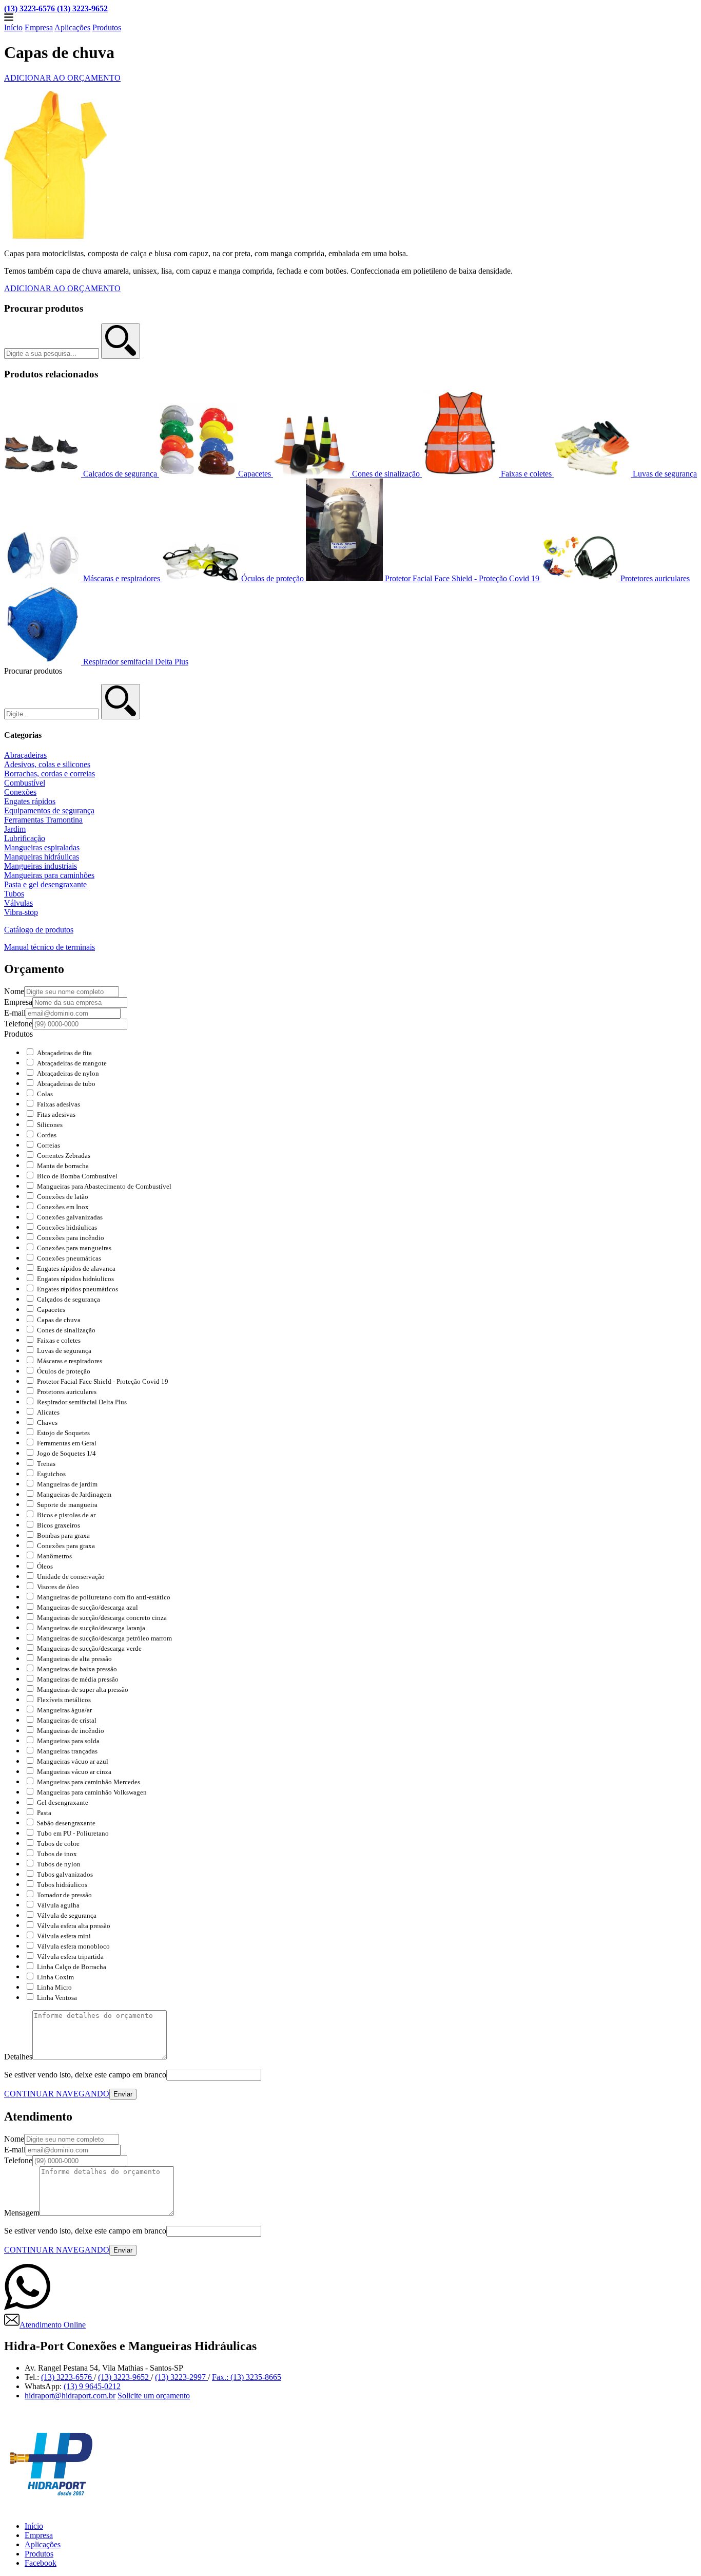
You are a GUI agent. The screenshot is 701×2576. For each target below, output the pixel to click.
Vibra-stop (21, 912)
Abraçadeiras (25, 755)
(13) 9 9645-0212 (92, 2386)
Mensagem (22, 2213)
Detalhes (18, 2057)
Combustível (25, 783)
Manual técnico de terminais (50, 947)
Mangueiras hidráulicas (42, 857)
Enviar (123, 2094)
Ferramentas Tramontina (43, 820)
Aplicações (72, 27)
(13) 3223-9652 (124, 2377)
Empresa (39, 27)
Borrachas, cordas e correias (50, 774)
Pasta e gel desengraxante (45, 884)
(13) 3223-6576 (67, 2377)
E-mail (15, 1013)
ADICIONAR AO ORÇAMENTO (62, 78)
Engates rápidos (30, 801)
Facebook (41, 2563)
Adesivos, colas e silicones (47, 764)
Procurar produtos (44, 308)
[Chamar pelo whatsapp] (27, 2307)
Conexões (20, 792)
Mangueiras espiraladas (42, 847)
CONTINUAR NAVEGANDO (57, 2094)
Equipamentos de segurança (49, 810)
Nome (14, 991)
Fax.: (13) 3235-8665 (247, 2377)
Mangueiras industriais (41, 866)
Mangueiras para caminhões (49, 875)
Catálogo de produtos (39, 930)
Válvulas (18, 903)
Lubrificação (25, 838)
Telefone (18, 1024)
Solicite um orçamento (154, 2396)
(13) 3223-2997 (181, 2377)
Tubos (14, 894)
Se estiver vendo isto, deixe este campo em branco (85, 2075)
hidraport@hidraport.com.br (70, 2396)
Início (13, 27)
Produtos (107, 27)
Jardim (15, 829)
